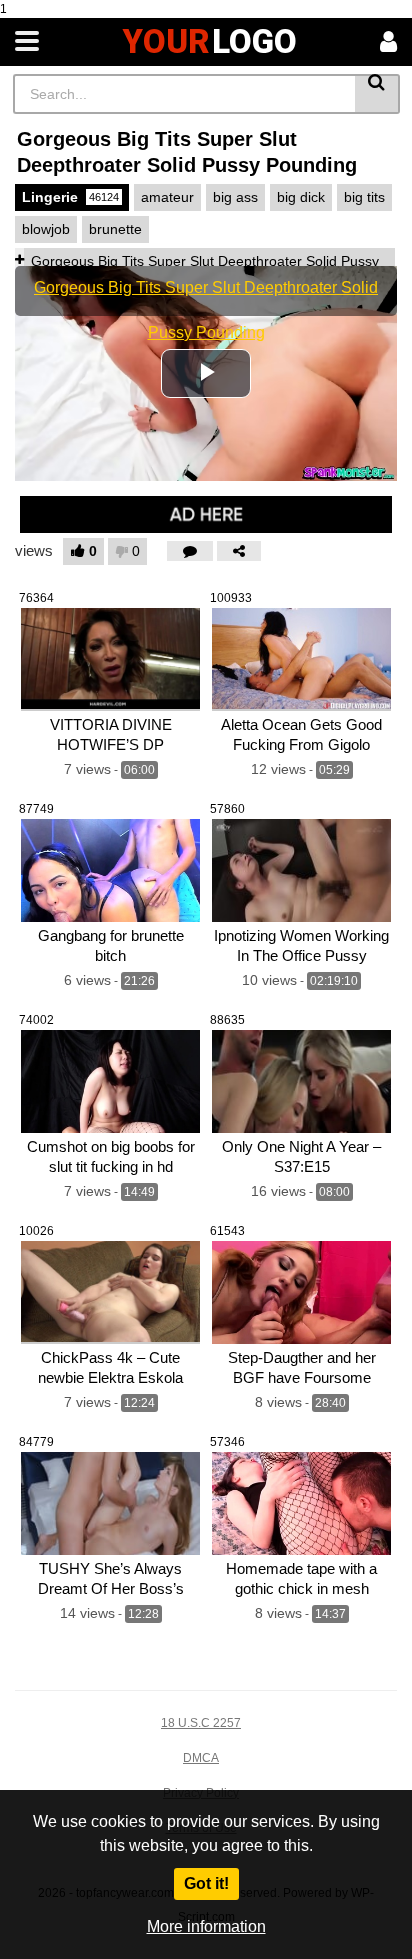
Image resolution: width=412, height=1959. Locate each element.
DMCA (201, 1758)
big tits (364, 197)
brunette (115, 229)
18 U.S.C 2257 (201, 1723)
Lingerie (70, 197)
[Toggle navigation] (27, 42)
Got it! (206, 1883)
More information (206, 1926)
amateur (167, 197)
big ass (235, 197)
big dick (301, 197)
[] (377, 94)
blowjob (46, 229)
